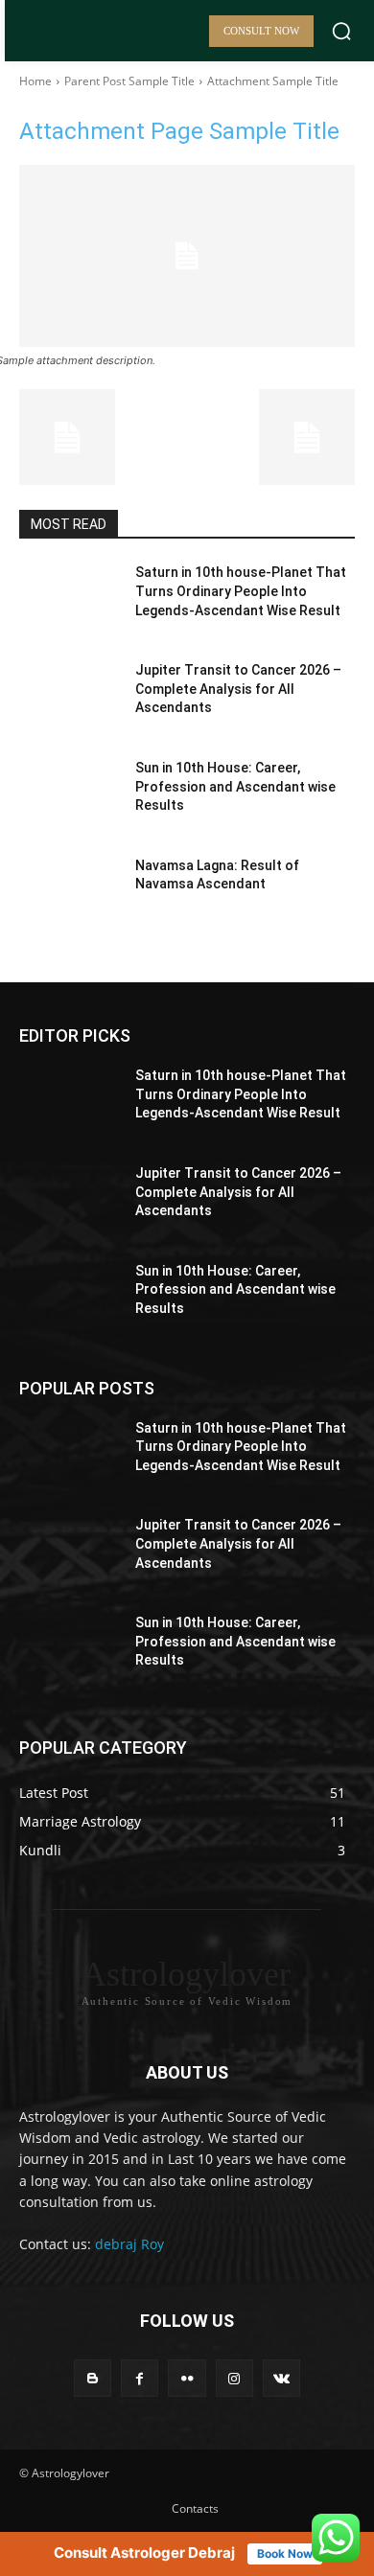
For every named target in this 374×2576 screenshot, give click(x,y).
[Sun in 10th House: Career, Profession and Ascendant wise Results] (70, 794)
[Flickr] (187, 2378)
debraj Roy (129, 2244)
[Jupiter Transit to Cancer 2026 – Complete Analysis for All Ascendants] (70, 697)
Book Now (285, 2553)
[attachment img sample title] (187, 256)
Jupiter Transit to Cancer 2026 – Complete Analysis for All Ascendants (238, 689)
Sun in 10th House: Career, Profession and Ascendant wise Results (235, 786)
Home (35, 81)
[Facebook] (140, 2378)
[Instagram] (234, 2378)
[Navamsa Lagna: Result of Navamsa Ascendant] (70, 892)
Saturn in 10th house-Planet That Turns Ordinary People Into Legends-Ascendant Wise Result (241, 591)
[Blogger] (93, 2378)
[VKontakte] (281, 2378)
